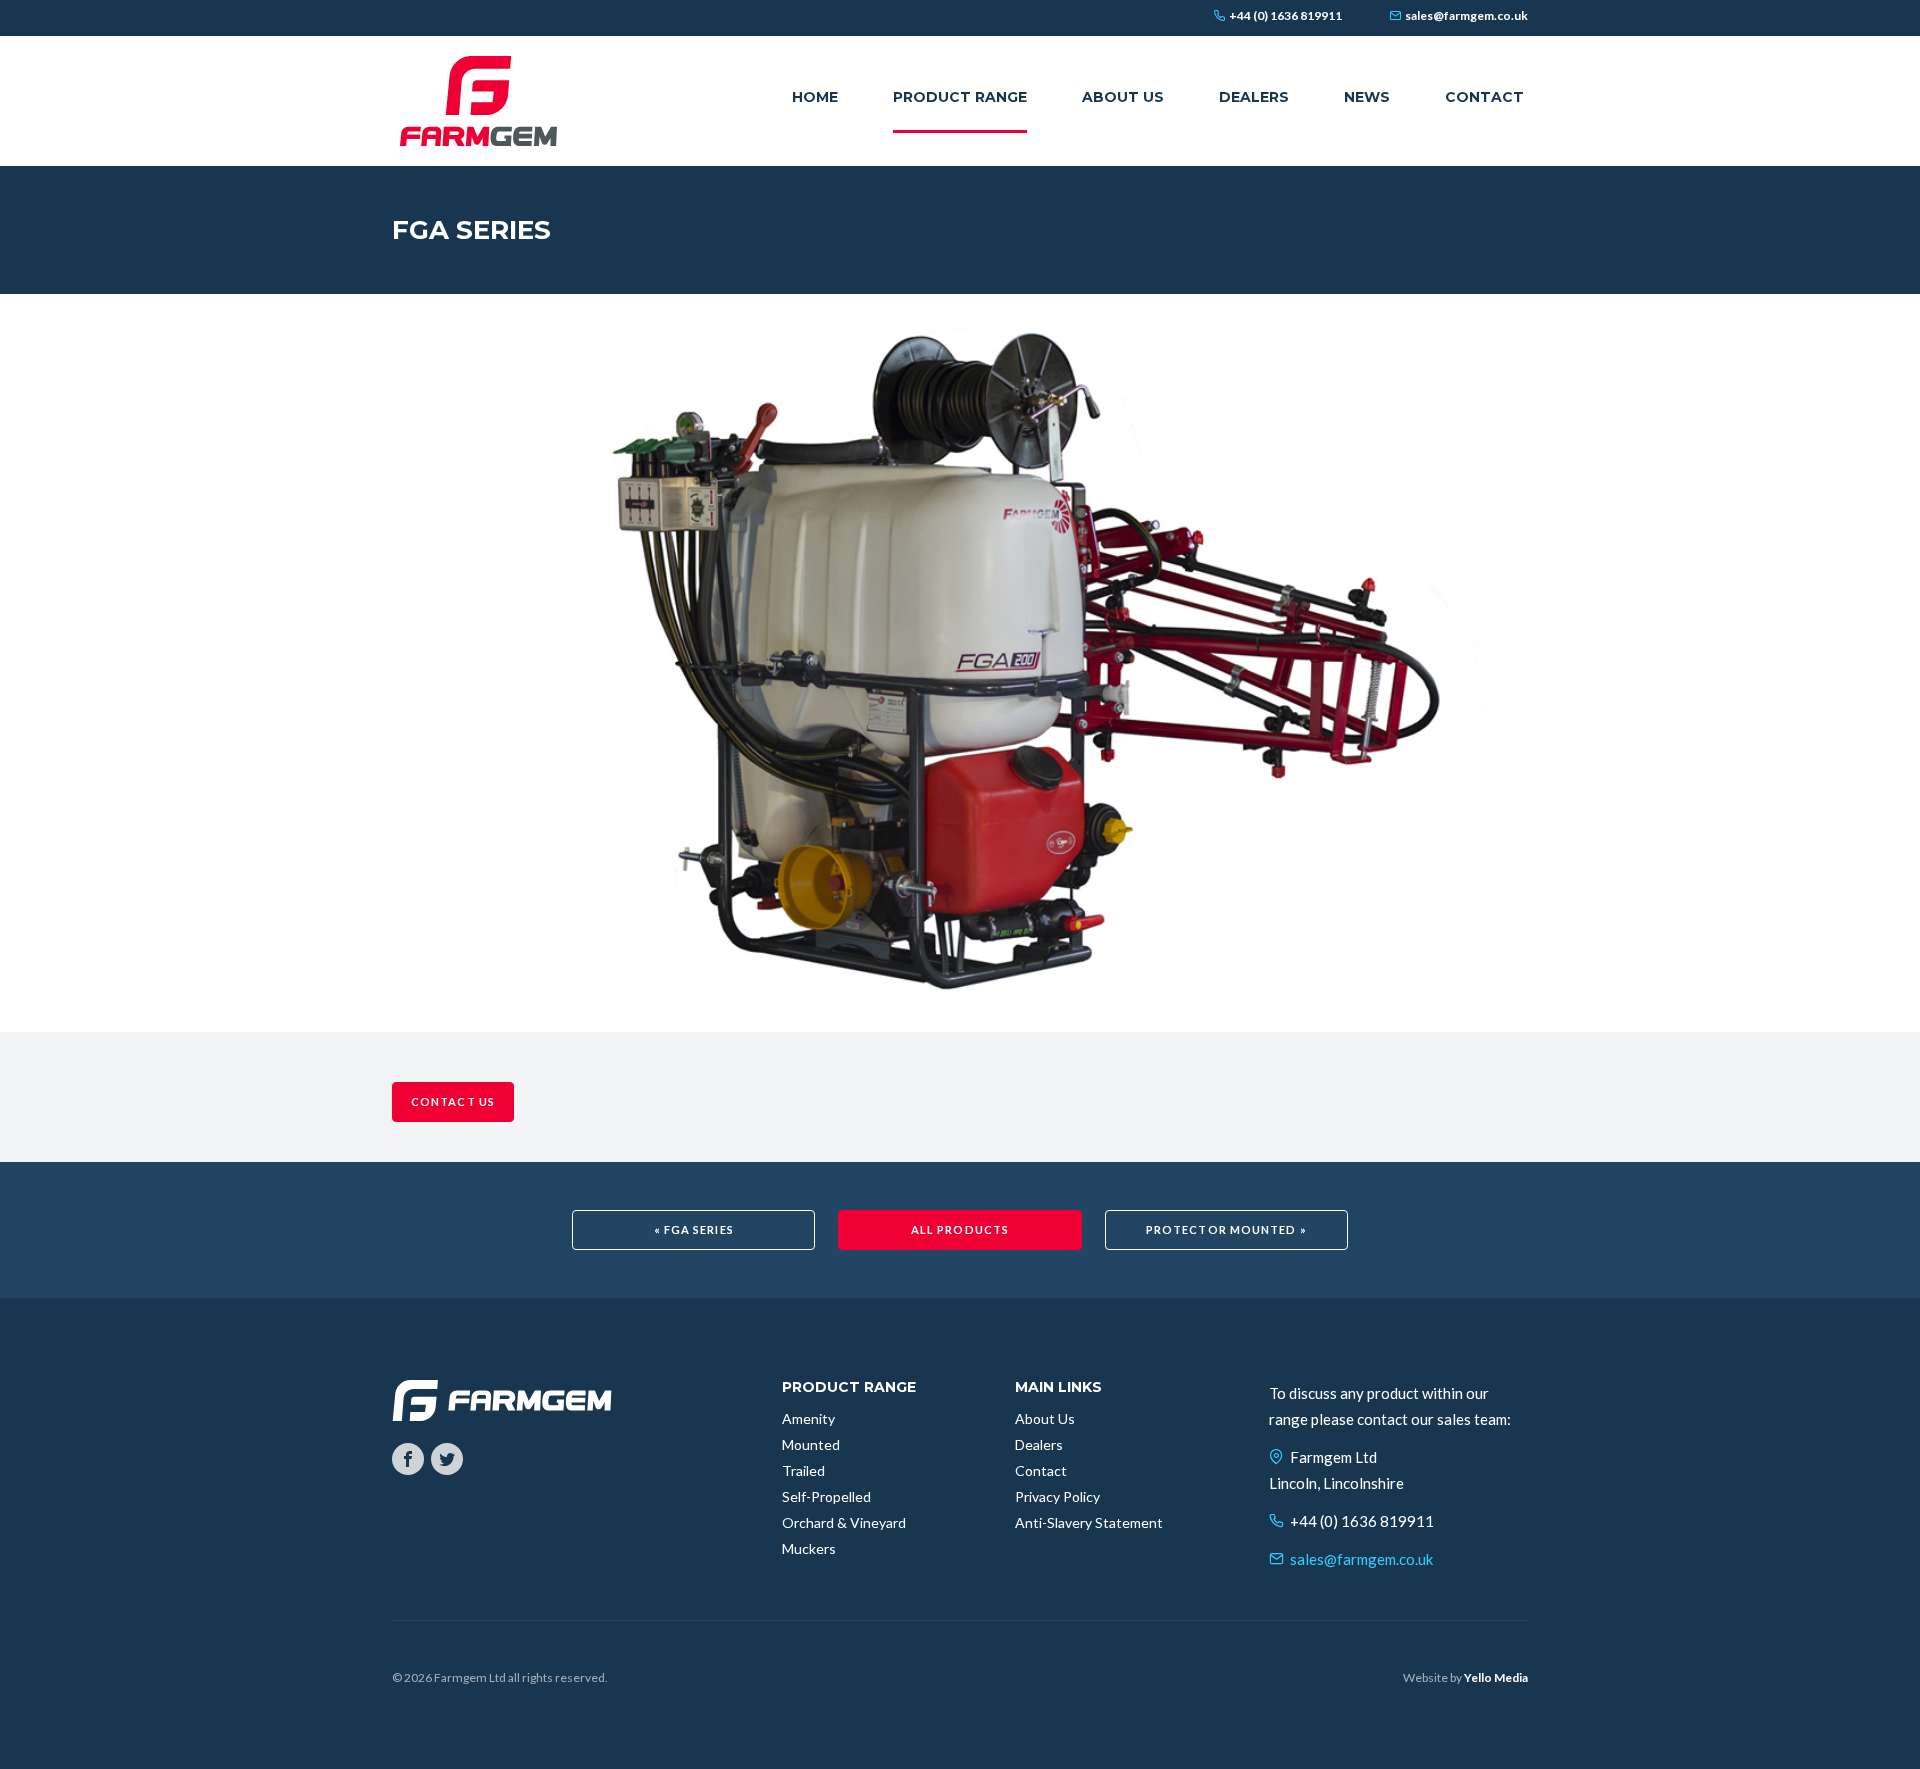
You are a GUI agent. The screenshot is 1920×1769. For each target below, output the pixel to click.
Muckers (809, 1548)
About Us (1045, 1418)
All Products (960, 1229)
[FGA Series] (960, 661)
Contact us (453, 1101)
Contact (1041, 1470)
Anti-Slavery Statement (1089, 1522)
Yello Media (1496, 1677)
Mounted (811, 1444)
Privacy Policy (1057, 1496)
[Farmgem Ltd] (478, 101)
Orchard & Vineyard (844, 1522)
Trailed (803, 1470)
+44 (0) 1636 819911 (1362, 1521)
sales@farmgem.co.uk (1361, 1559)
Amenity (808, 1418)
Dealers (1039, 1444)
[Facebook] (408, 1459)
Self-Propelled (826, 1496)
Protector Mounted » (1226, 1229)
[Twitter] (447, 1459)
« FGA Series (694, 1229)
